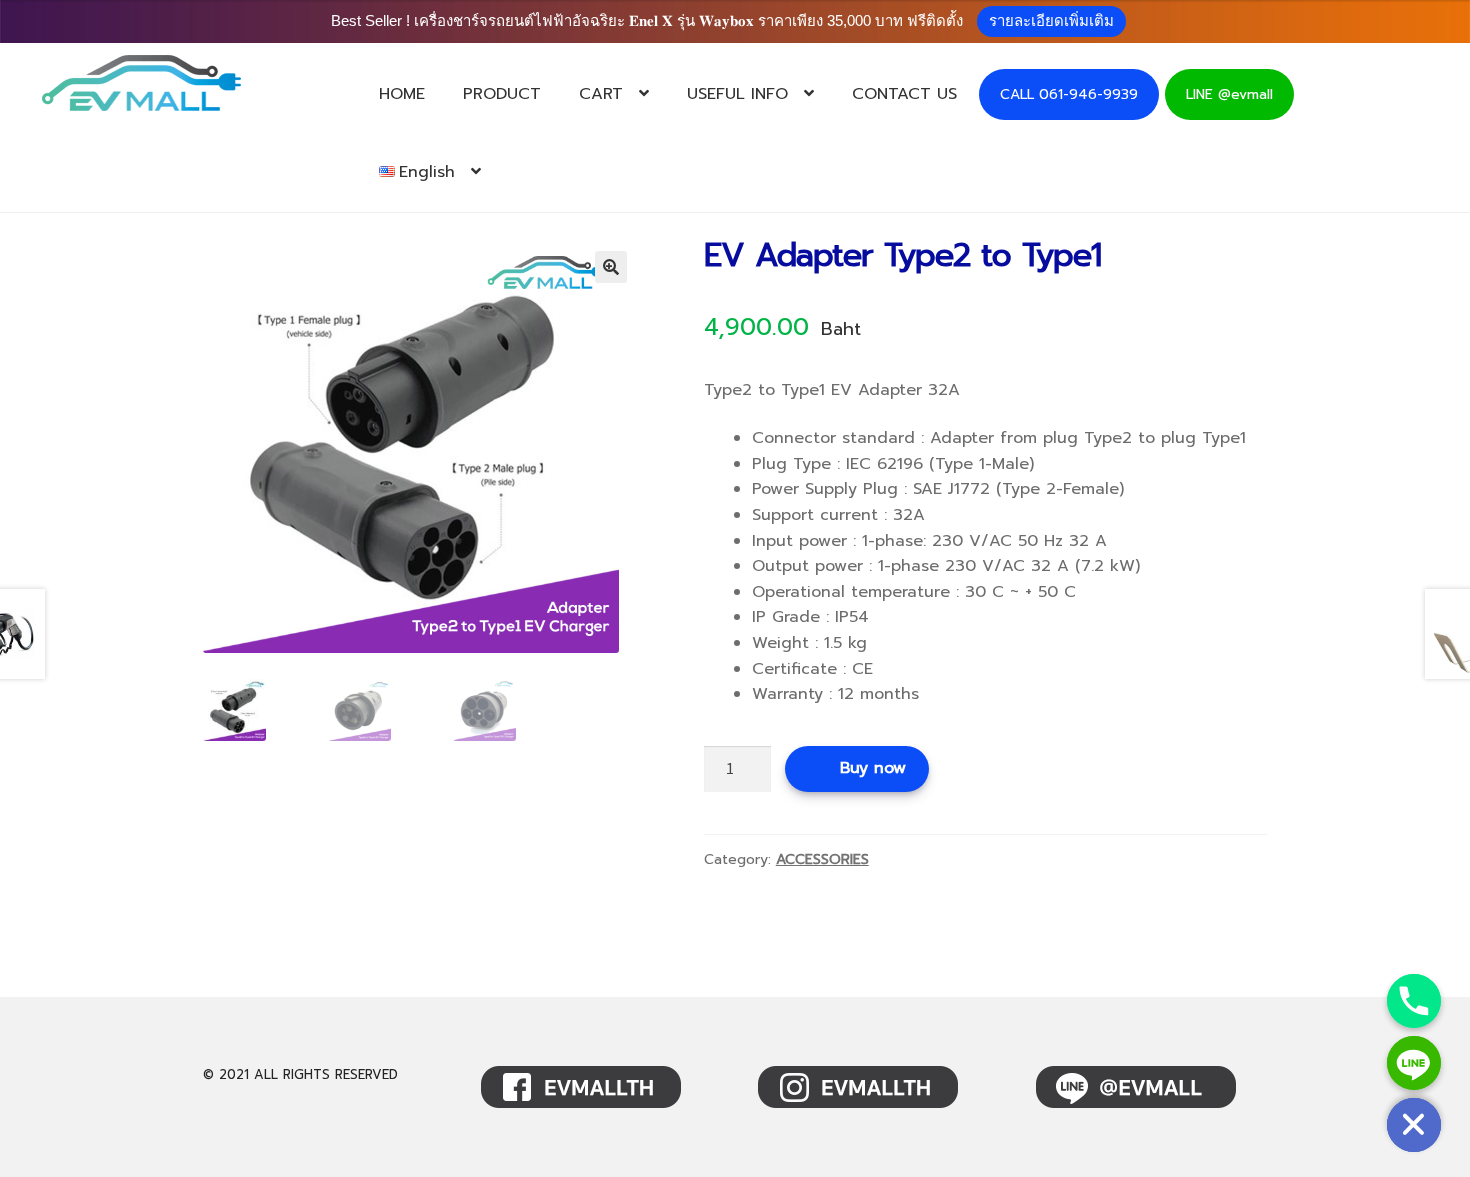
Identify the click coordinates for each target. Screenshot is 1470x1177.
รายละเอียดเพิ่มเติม (1051, 20)
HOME (402, 94)
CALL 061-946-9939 (1069, 94)
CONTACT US (904, 94)
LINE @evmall (1229, 94)
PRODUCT (502, 94)
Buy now (873, 768)
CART (601, 94)
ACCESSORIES (822, 859)
